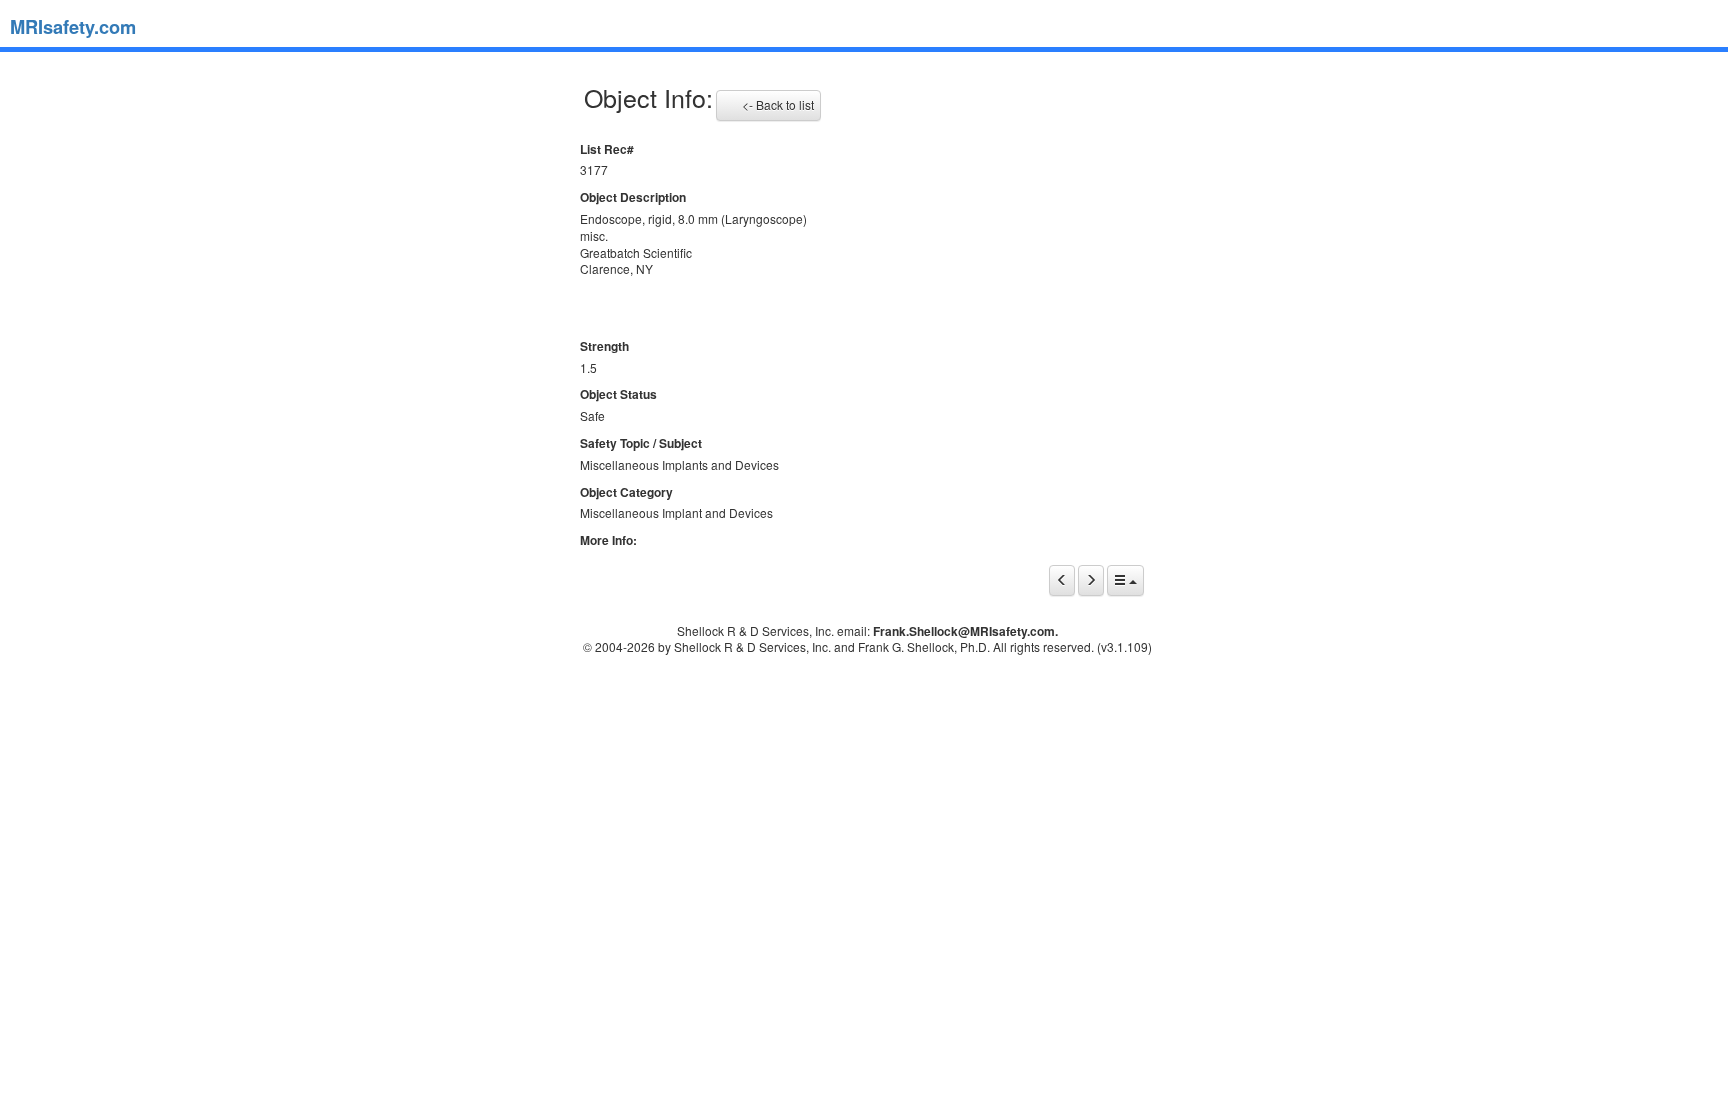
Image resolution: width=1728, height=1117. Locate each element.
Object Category (626, 492)
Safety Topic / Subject (641, 443)
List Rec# (607, 149)
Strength (604, 346)
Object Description (633, 197)
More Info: (608, 540)
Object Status (618, 394)
